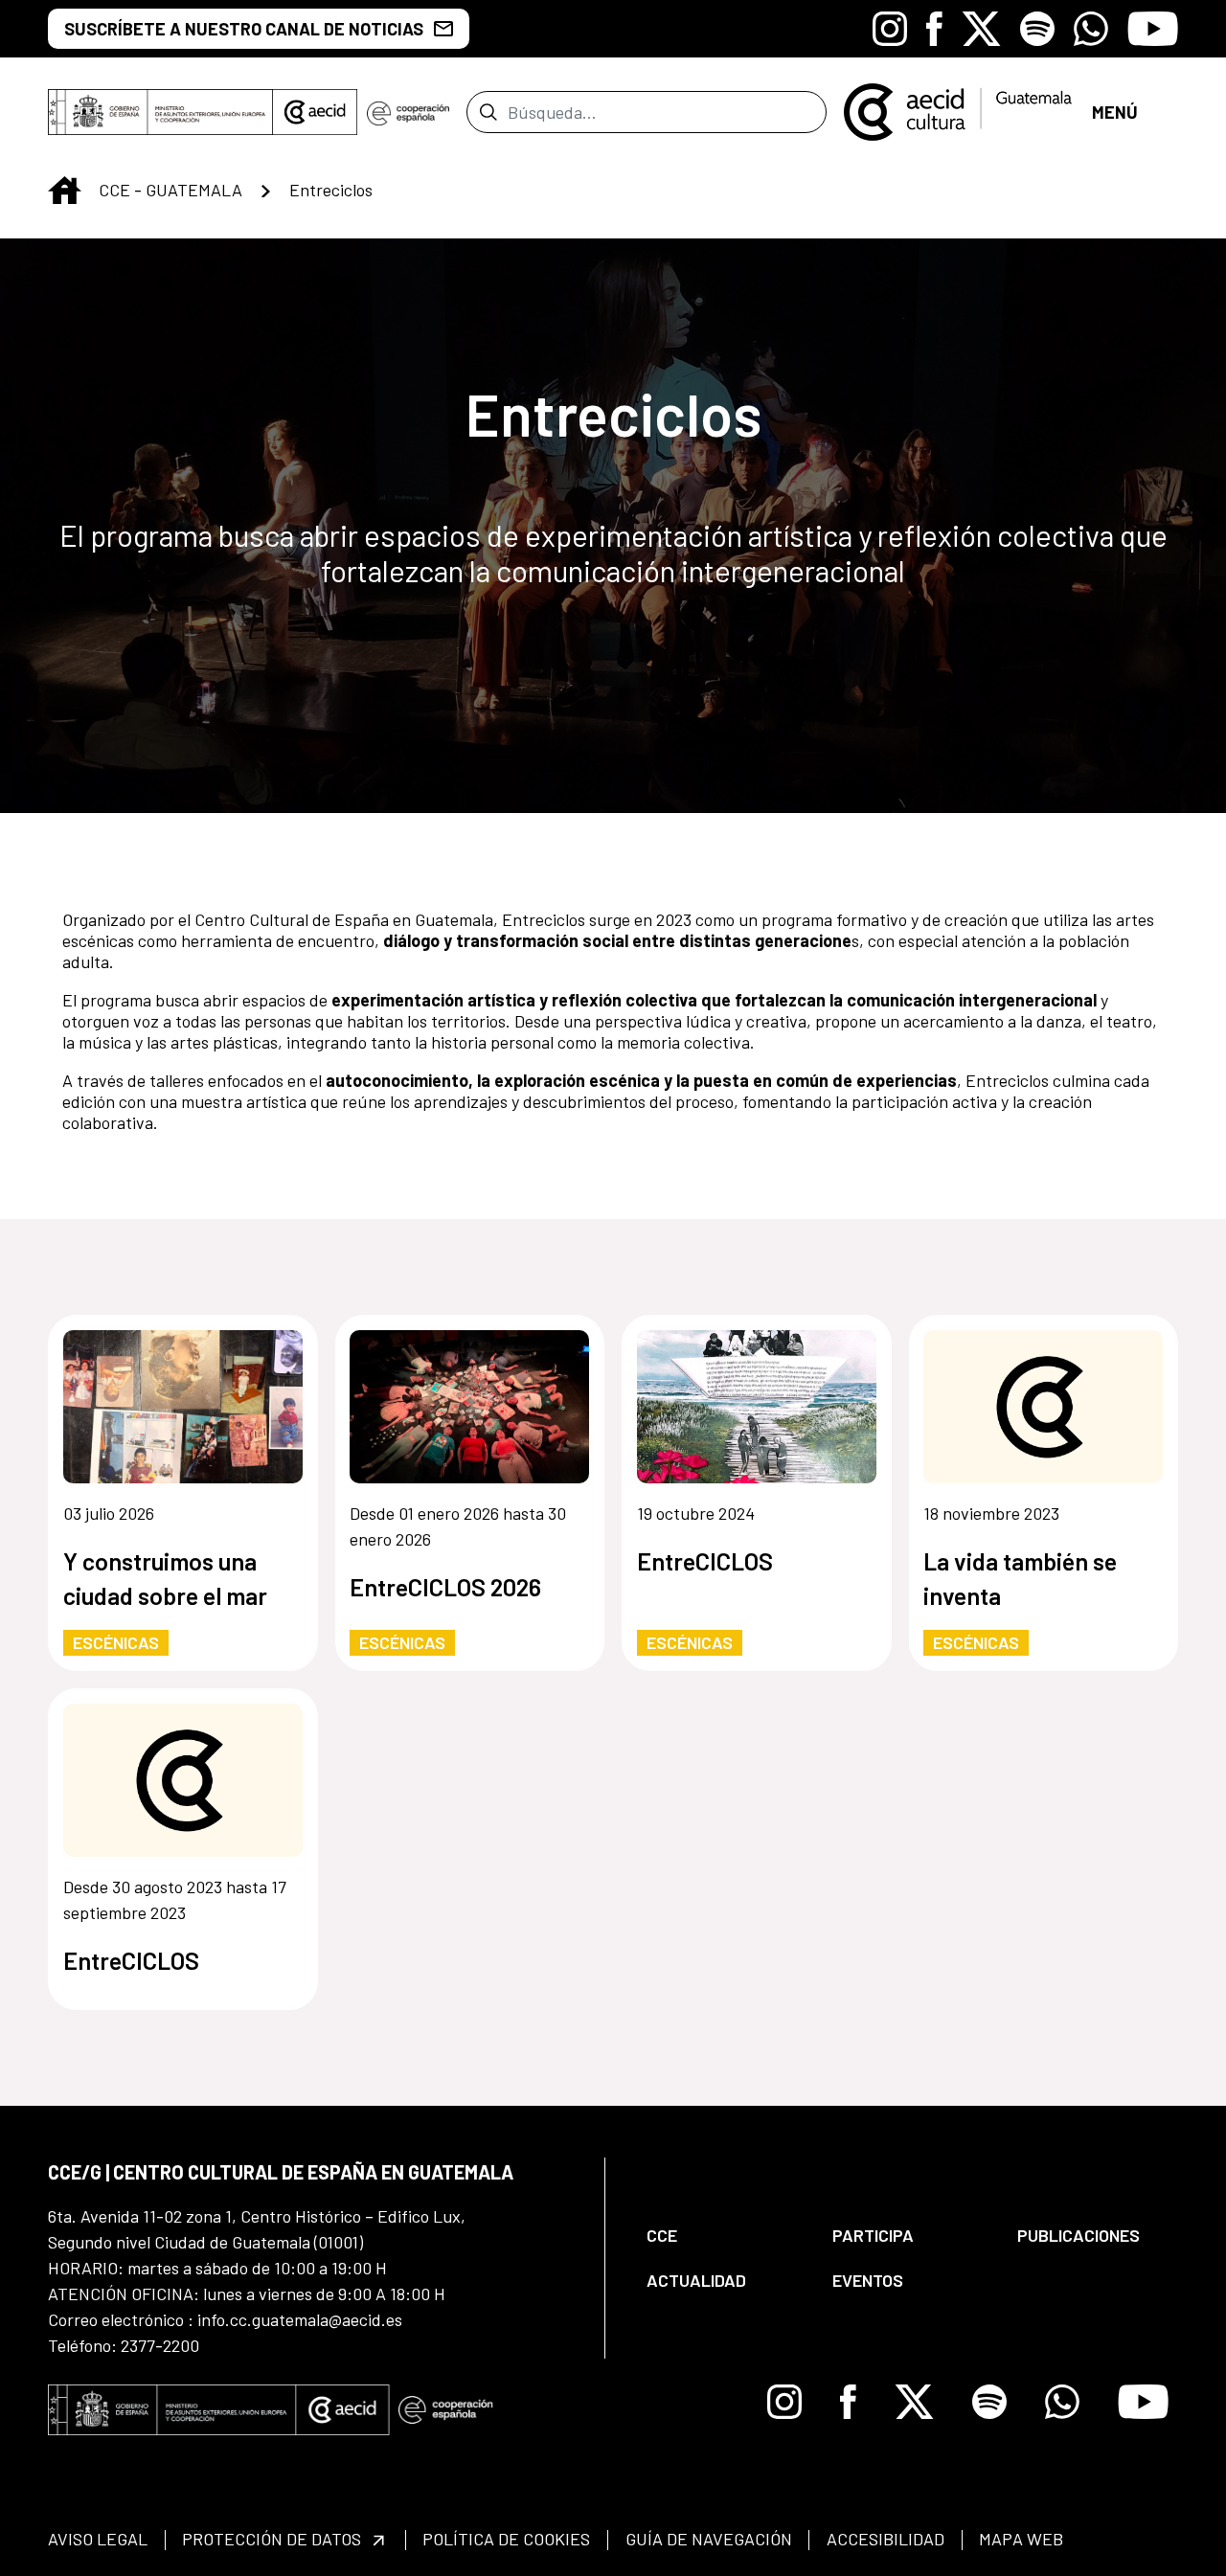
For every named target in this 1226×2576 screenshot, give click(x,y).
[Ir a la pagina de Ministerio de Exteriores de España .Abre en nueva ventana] (160, 112)
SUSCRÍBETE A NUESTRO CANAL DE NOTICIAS (244, 29)
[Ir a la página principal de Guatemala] (959, 110)
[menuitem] (723, 2236)
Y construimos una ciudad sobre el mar (165, 1578)
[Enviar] (488, 112)
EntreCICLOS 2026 (445, 1587)
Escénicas (116, 1642)
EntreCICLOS (705, 1561)
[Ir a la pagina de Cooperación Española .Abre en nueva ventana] (408, 112)
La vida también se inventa (1020, 1578)
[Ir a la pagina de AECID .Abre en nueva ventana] (315, 112)
